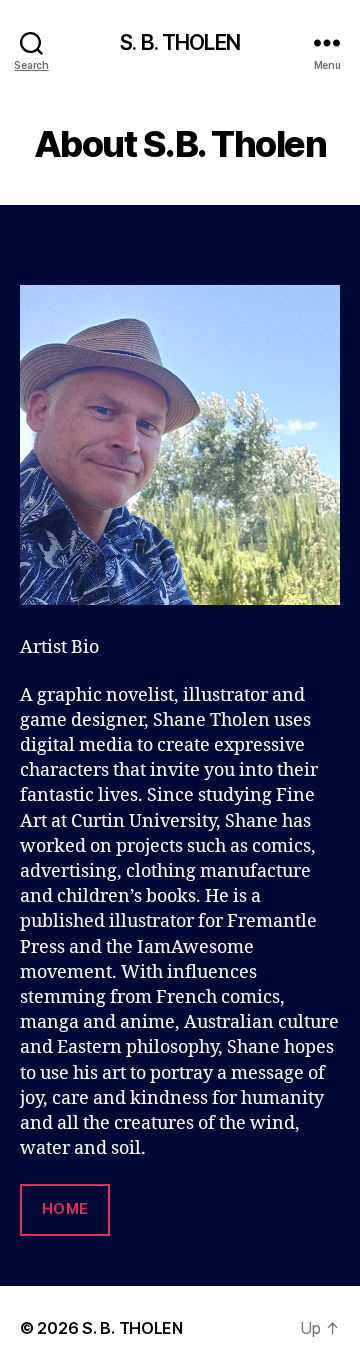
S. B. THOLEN (180, 42)
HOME (65, 1208)
